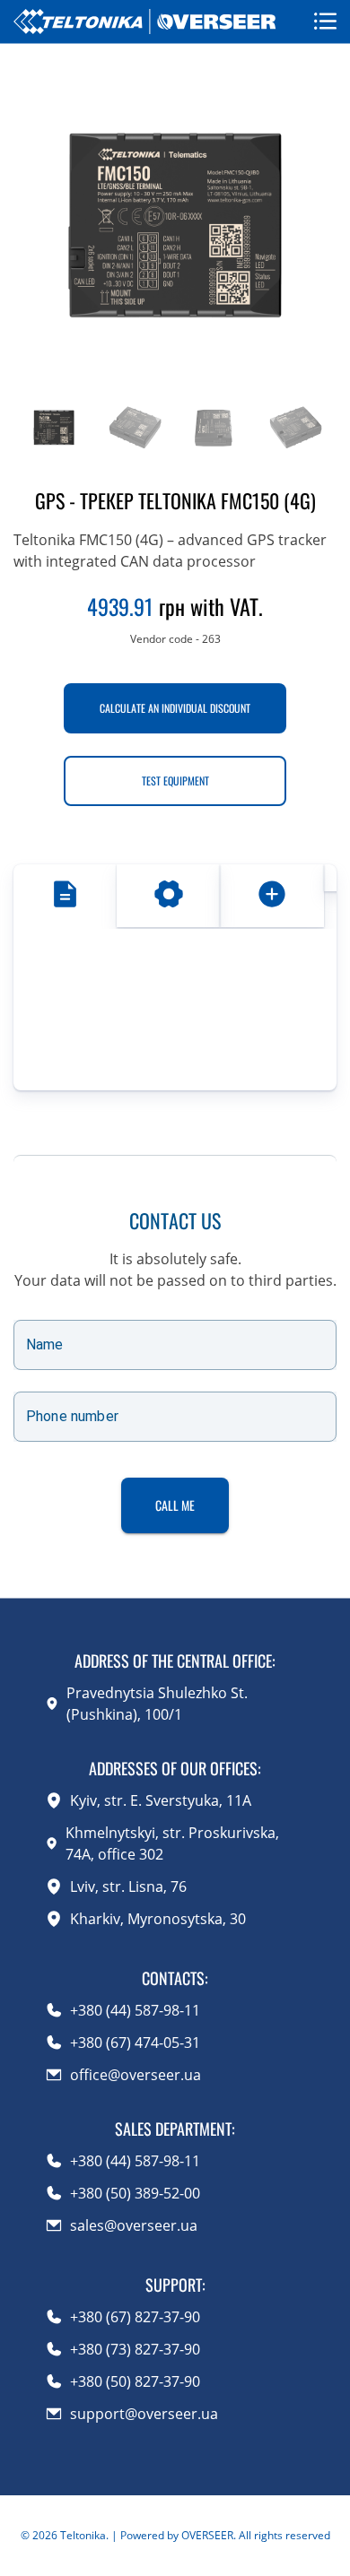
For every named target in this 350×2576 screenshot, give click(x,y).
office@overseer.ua (136, 2075)
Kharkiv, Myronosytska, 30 (158, 1919)
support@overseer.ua (144, 2414)
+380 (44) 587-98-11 (135, 2010)
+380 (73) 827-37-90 (135, 2349)
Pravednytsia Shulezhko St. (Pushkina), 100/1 (157, 1704)
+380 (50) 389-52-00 (135, 2193)
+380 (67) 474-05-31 (135, 2043)
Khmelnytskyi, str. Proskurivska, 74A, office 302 (172, 1843)
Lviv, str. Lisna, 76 (128, 1886)
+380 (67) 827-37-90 (135, 2317)
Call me (175, 1505)
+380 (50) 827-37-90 (135, 2381)
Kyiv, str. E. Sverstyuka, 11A (161, 1800)
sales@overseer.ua (134, 2225)
